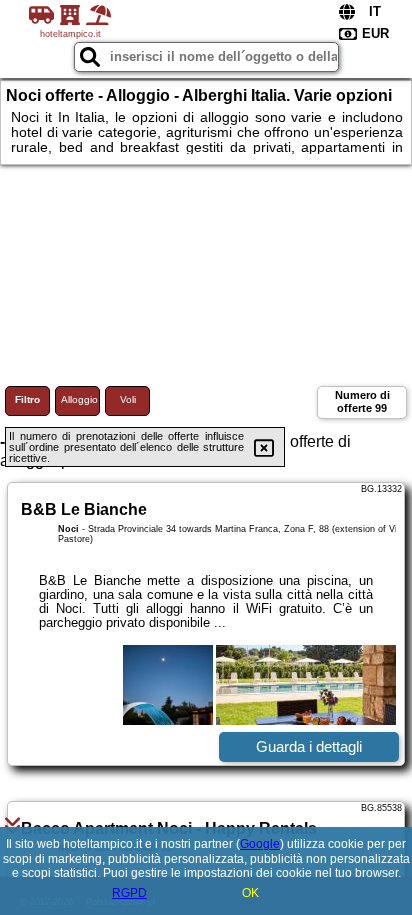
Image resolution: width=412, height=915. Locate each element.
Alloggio (79, 399)
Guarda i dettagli (309, 746)
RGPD (129, 893)
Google (260, 844)
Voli (128, 399)
